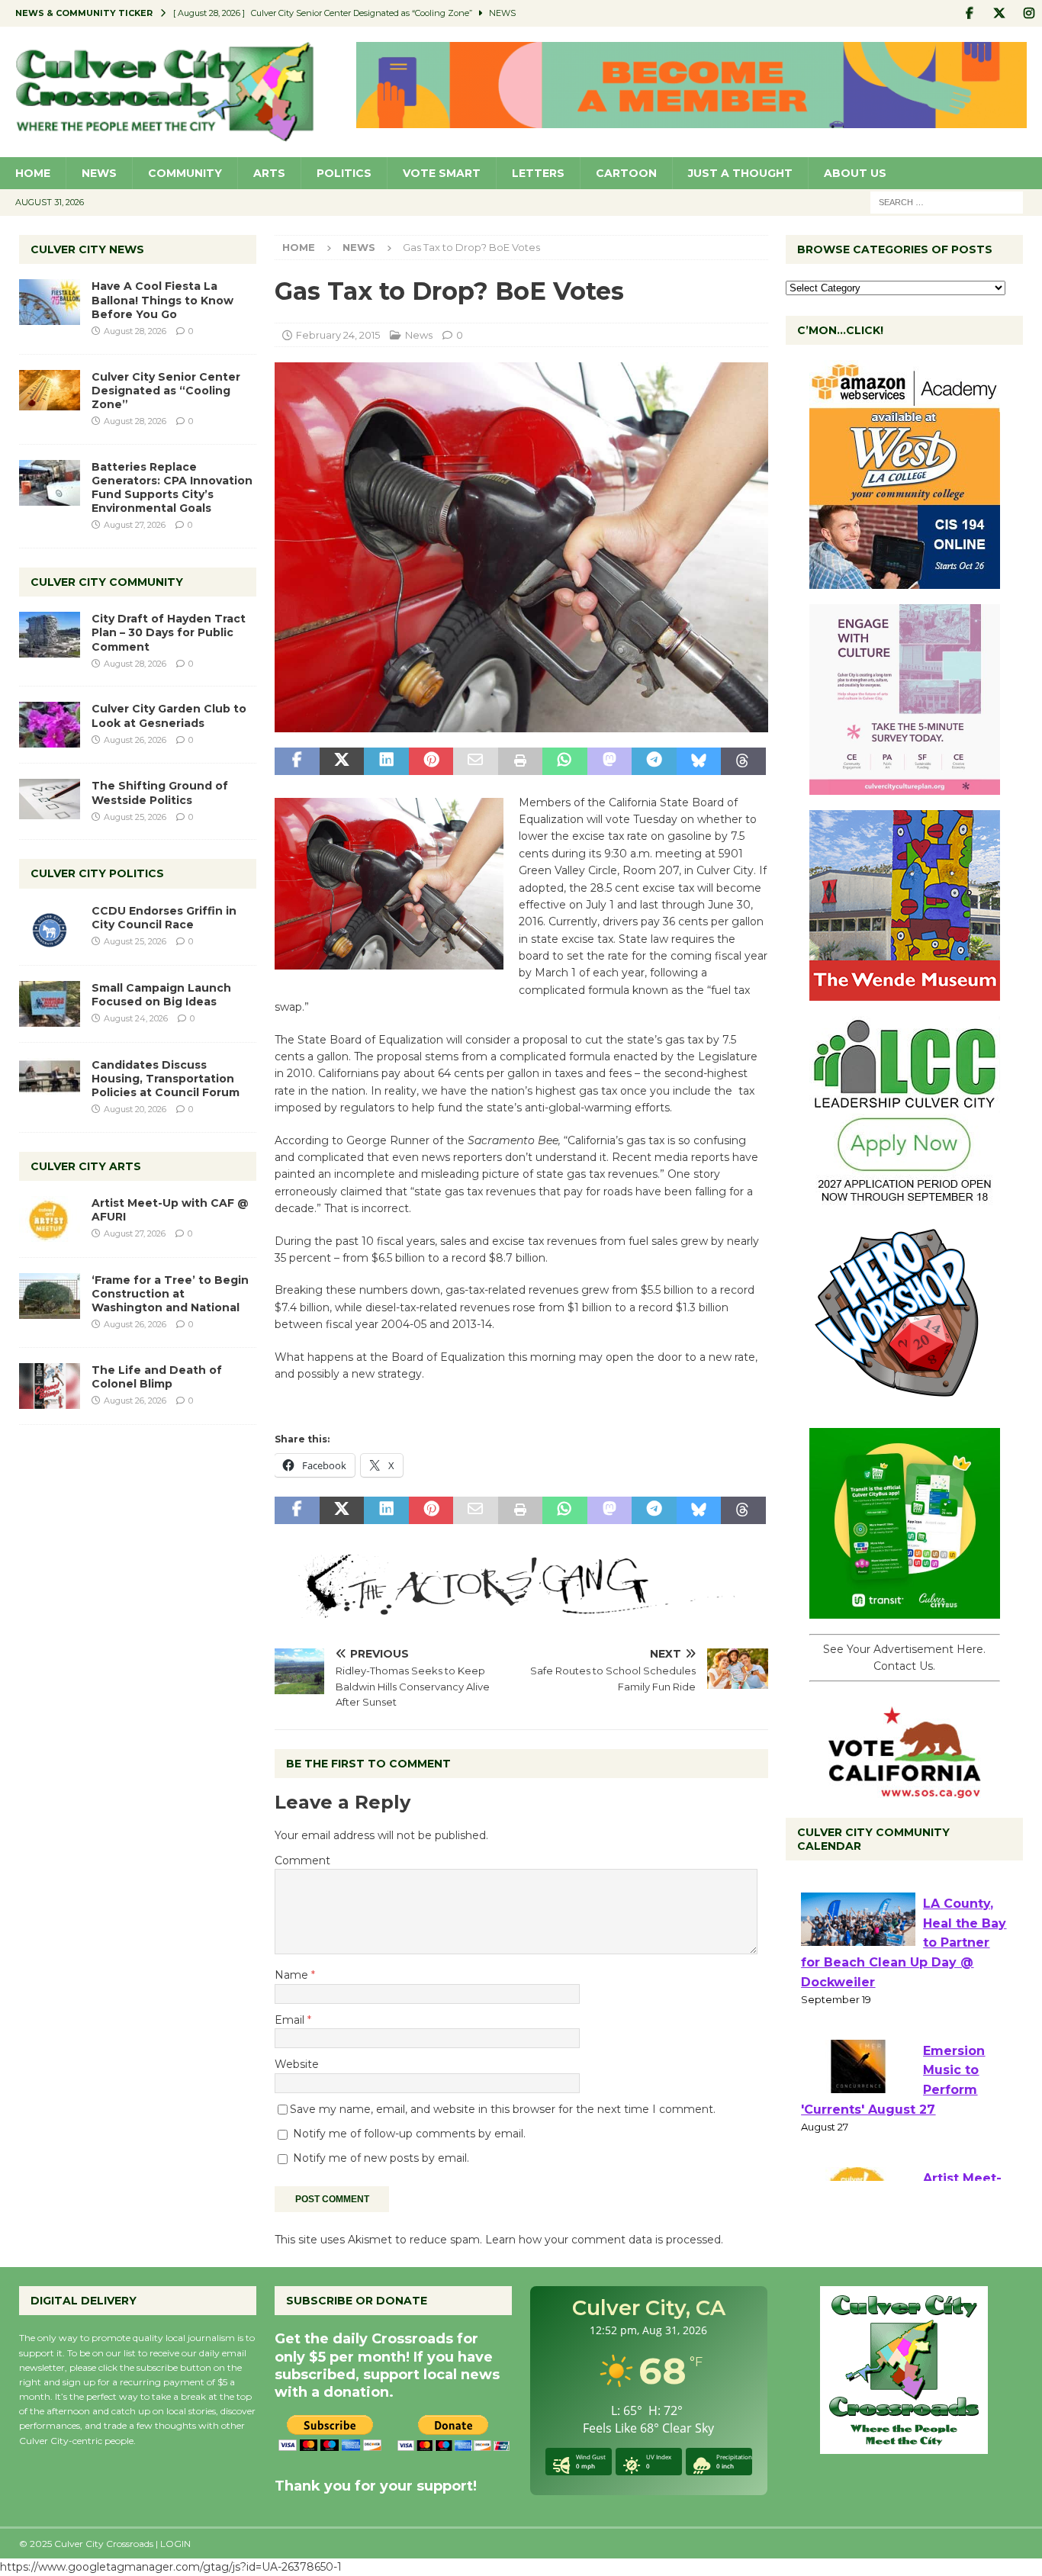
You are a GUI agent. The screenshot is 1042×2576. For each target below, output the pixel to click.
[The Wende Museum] (905, 992)
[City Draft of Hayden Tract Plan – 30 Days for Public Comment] (50, 635)
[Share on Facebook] (297, 761)
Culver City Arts (86, 1166)
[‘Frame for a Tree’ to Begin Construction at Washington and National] (50, 1296)
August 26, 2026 (135, 740)
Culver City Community (107, 582)
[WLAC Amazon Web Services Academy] (905, 580)
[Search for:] (947, 201)
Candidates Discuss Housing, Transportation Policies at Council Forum (166, 1079)
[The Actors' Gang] (521, 1609)
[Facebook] (969, 13)
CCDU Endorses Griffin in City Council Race (164, 918)
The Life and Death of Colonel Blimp (157, 1377)
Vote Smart (442, 173)
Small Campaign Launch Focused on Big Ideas (161, 995)
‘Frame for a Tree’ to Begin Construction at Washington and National (170, 1294)
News (99, 173)
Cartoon (626, 173)
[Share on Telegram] (654, 761)
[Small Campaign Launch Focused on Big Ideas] (50, 1004)
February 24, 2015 (338, 335)
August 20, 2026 (135, 1109)
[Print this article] (520, 761)
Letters (538, 173)
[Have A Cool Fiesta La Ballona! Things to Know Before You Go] (50, 302)
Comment (302, 1860)
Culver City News (87, 249)
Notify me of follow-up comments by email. (409, 2134)
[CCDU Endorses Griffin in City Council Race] (50, 927)
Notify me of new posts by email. (381, 2158)
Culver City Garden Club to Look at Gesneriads (169, 716)
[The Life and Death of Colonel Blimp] (50, 1386)
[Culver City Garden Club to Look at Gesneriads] (50, 725)
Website (297, 2064)
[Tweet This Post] (342, 761)
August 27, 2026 (135, 525)
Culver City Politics (97, 873)
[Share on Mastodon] (609, 761)
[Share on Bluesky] (699, 761)
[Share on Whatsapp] (564, 761)
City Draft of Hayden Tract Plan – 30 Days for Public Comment (169, 632)
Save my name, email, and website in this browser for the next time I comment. (503, 2109)
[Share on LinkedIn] (386, 761)
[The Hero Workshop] (905, 1404)
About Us (855, 173)
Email (291, 2020)
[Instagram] (1029, 13)
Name (293, 1975)
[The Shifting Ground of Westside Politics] (50, 799)
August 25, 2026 (135, 817)
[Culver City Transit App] (905, 1610)
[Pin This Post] (431, 761)
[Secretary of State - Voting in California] (905, 1790)
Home (33, 173)
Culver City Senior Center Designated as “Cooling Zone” (166, 391)
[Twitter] (999, 13)
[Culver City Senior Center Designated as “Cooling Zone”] (50, 390)
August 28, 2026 (135, 331)
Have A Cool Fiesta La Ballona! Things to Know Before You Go (162, 300)
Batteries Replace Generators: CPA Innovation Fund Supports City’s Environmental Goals (172, 488)
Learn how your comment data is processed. (604, 2240)
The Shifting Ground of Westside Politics (160, 793)
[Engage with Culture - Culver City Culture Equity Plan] (905, 786)
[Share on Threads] (743, 761)
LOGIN (175, 2544)
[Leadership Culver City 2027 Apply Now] (905, 1198)
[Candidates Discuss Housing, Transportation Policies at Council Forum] (50, 1081)
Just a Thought (740, 173)
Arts (269, 173)
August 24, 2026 (136, 1018)
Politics (344, 173)
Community (185, 173)
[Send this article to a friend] (475, 761)
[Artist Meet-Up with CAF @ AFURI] (50, 1219)
